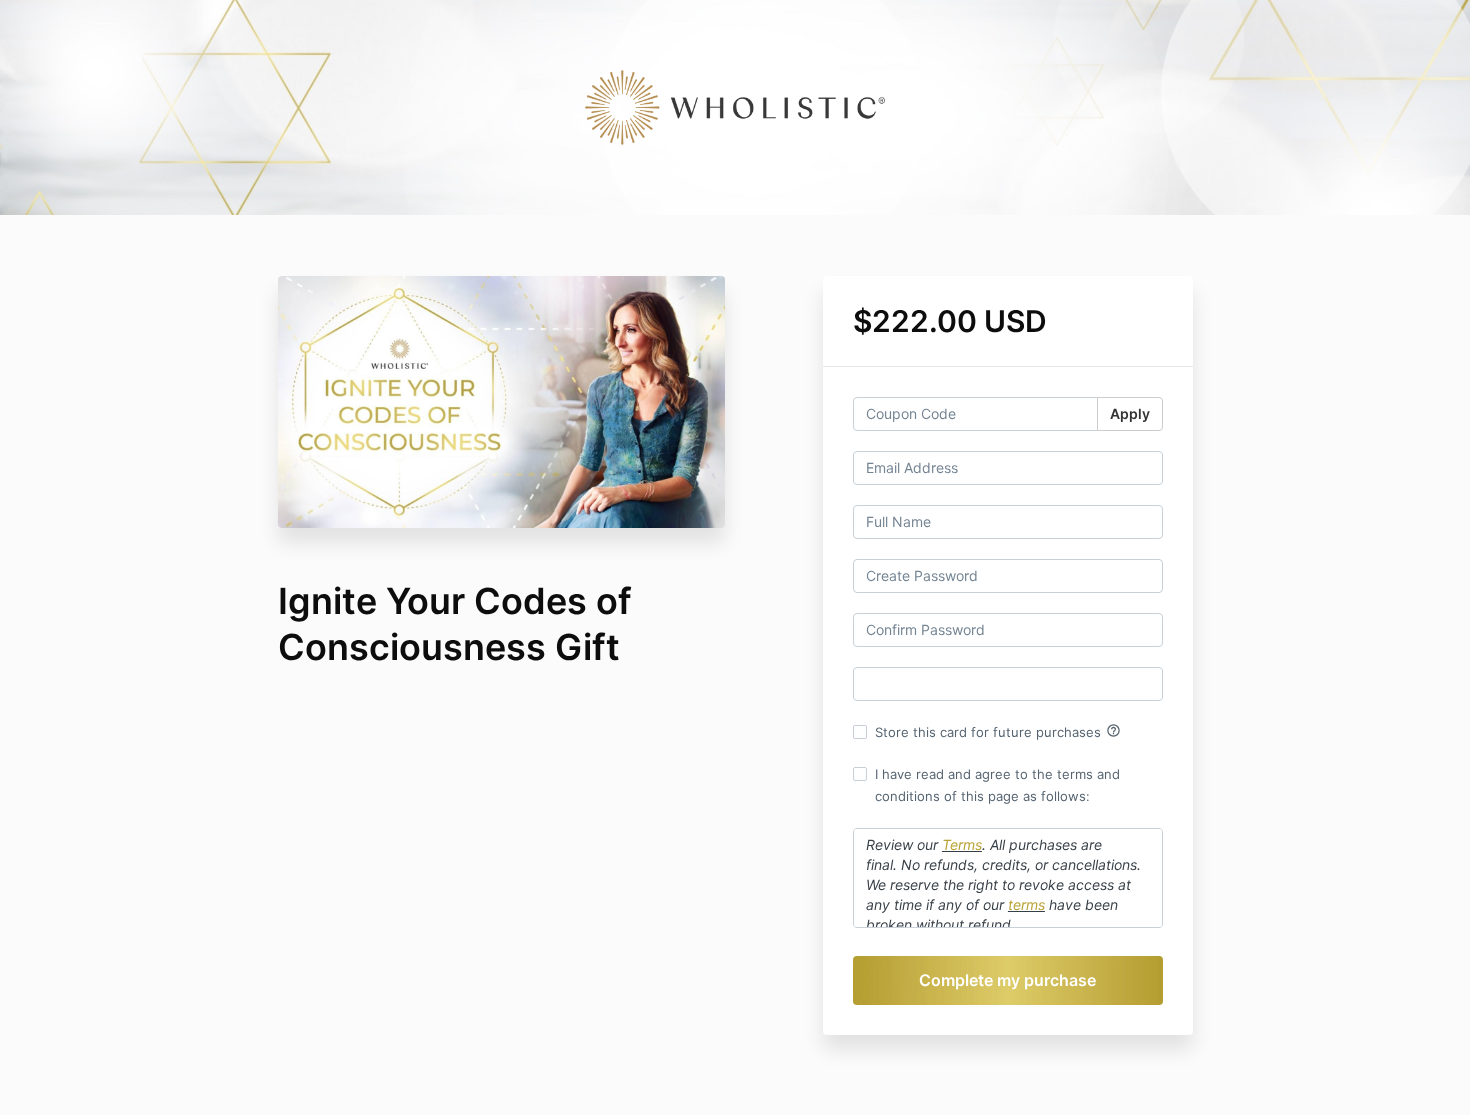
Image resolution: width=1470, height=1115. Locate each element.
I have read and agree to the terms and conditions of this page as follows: (997, 785)
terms (1026, 904)
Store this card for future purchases (998, 731)
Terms (962, 844)
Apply (1130, 413)
